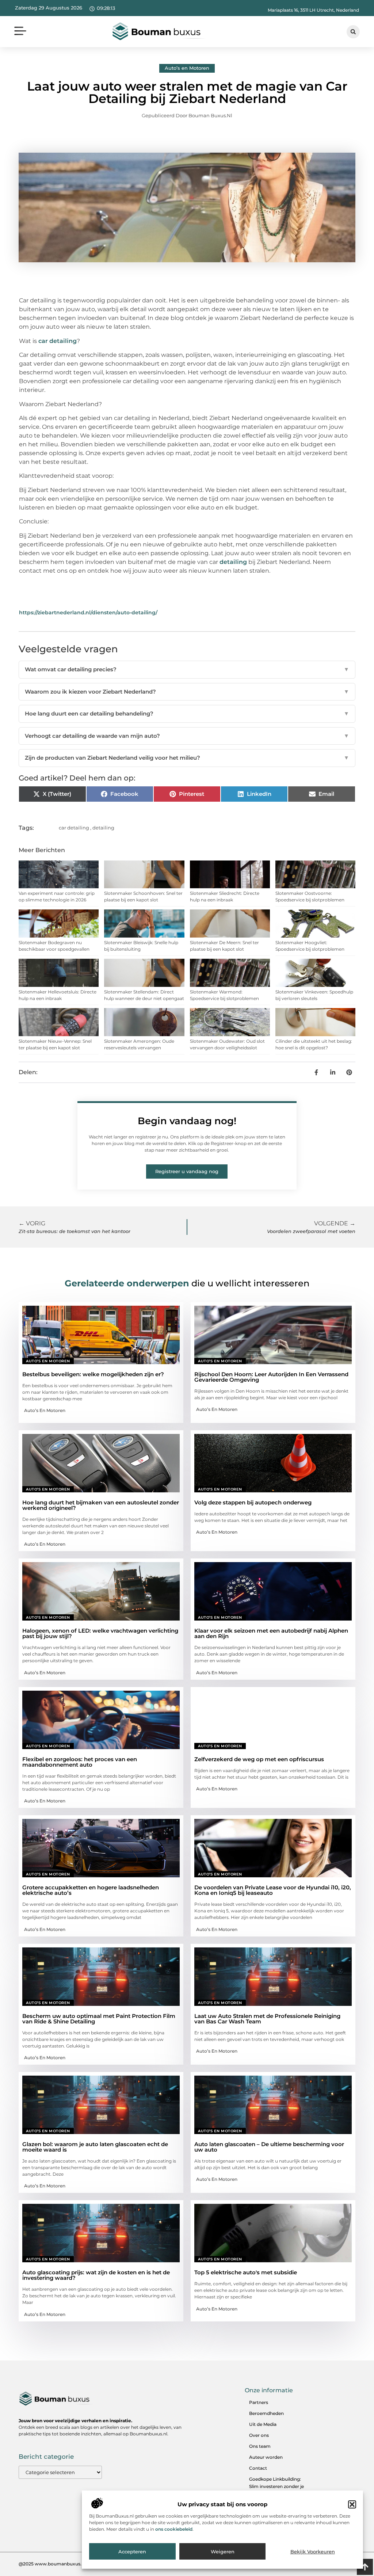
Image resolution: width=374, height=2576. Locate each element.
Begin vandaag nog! (187, 1121)
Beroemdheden (266, 2413)
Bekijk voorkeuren (313, 2552)
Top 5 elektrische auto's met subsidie (246, 2272)
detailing (234, 562)
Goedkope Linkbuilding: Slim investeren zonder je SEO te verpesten (276, 2486)
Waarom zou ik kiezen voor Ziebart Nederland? (187, 692)
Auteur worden (266, 2457)
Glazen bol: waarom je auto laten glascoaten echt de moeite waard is (95, 2147)
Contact (258, 2468)
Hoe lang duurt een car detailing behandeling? (187, 713)
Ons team (260, 2446)
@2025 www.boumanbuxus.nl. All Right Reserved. (74, 2564)
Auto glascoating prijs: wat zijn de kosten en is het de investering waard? (96, 2275)
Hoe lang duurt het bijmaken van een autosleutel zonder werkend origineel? (101, 1505)
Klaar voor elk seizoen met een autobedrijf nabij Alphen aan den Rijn (271, 1633)
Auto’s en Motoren (187, 68)
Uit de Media (263, 2424)
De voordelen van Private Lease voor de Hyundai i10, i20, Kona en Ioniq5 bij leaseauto (273, 1890)
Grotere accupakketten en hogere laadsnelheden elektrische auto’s (91, 1890)
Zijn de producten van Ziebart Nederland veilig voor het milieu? (187, 758)
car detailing (58, 341)
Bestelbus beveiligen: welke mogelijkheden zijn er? (93, 1374)
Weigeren (223, 2552)
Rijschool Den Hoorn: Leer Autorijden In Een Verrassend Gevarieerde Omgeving (271, 1377)
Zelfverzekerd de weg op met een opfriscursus (259, 1759)
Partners (259, 2402)
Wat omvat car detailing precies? (187, 669)
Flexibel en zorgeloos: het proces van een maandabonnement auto (80, 1762)
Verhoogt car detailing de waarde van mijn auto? (187, 736)
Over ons (259, 2435)
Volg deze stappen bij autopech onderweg (253, 1502)
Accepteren (132, 2552)
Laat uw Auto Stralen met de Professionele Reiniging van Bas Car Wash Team (267, 2019)
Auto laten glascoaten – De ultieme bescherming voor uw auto (269, 2147)
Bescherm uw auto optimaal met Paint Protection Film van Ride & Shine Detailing (99, 2019)
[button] (352, 2504)
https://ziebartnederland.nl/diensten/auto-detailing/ (88, 612)
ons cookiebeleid (174, 2529)
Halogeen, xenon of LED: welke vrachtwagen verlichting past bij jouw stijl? (100, 1633)
